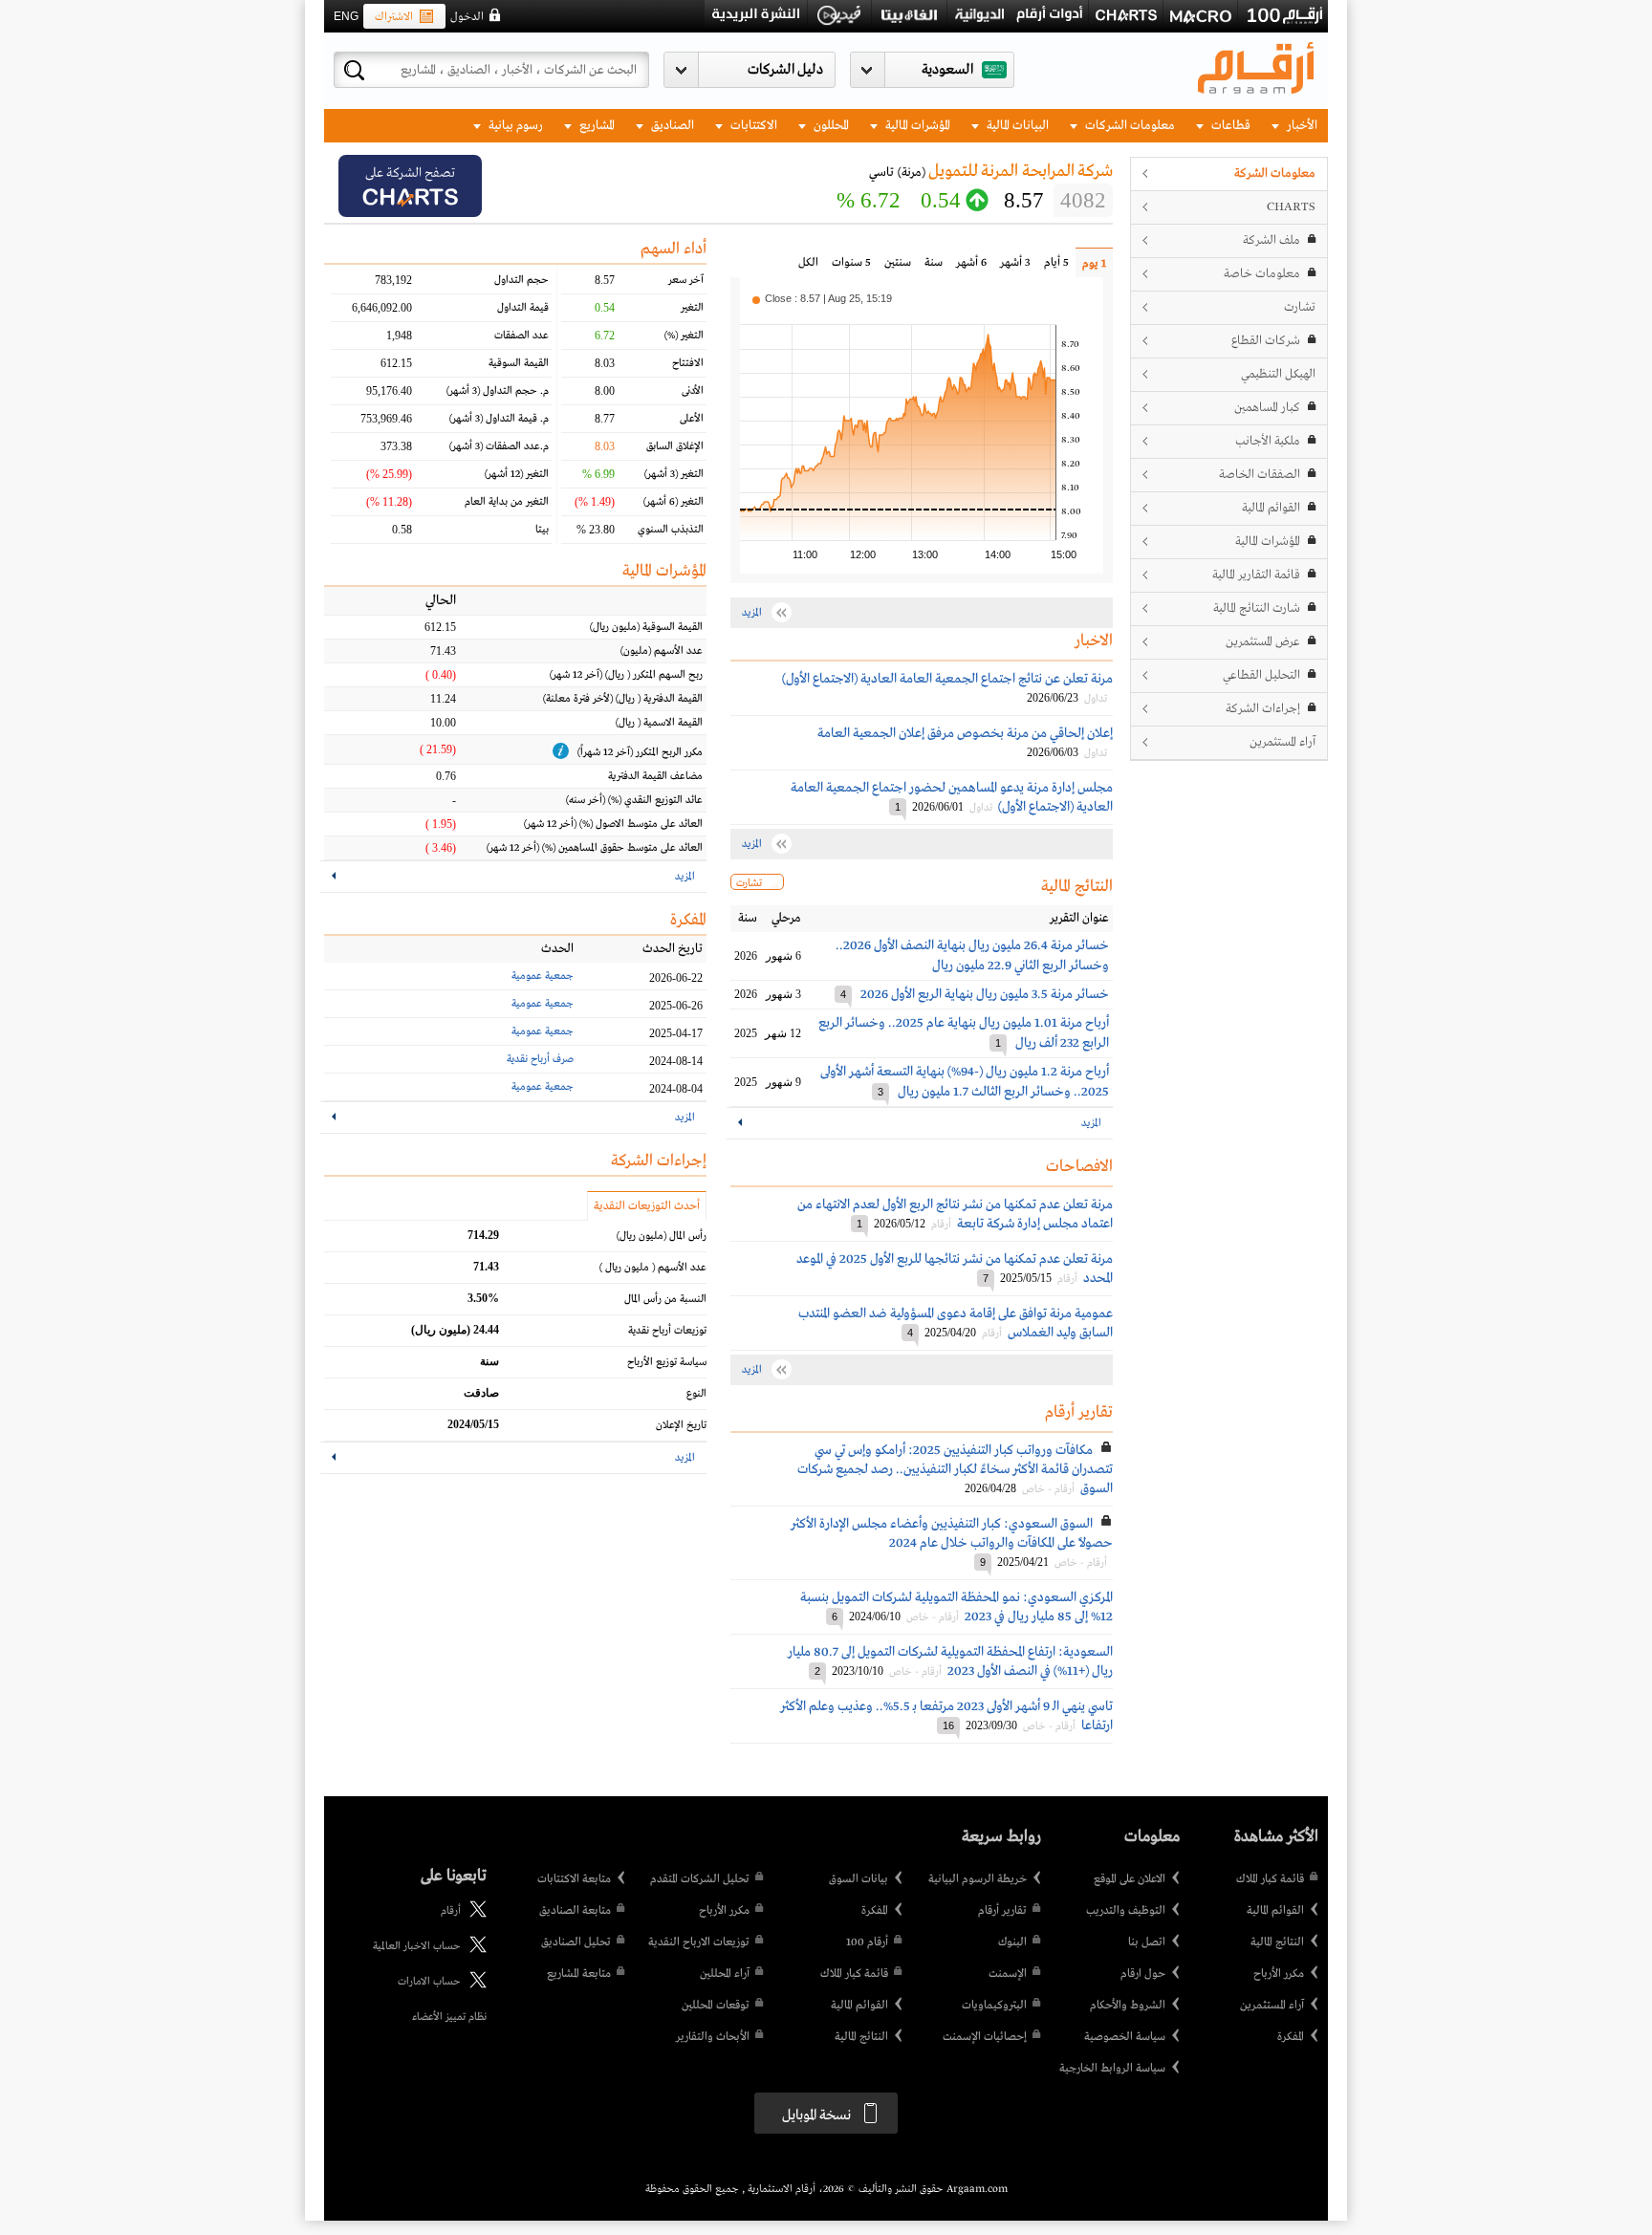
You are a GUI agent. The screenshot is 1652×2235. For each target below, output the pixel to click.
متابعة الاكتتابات (574, 1879)
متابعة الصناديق (575, 1911)
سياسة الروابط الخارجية (1112, 2069)
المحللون (830, 126)
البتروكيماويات (994, 2006)
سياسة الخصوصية (1125, 2037)
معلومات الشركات (1129, 126)
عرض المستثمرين (1263, 642)
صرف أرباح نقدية (540, 1059)
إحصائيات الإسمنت (985, 2037)
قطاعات (1229, 126)
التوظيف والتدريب (1126, 1911)
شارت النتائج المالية (1257, 608)
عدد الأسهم (653, 1268)
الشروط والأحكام (1128, 2006)
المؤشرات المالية (916, 126)
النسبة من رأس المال (665, 1299)
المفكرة (1291, 2037)
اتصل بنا (1147, 1942)
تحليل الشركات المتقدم (700, 1879)
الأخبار (1301, 126)
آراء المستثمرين (1282, 742)
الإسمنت (1008, 1974)
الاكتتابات (752, 126)
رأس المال (662, 1236)
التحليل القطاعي (1261, 675)
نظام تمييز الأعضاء (449, 2017)
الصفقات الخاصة (1260, 475)
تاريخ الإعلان (681, 1425)
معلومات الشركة (1275, 174)
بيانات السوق (859, 1879)
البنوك (1012, 1942)
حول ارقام (1143, 1974)
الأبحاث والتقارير (713, 2037)
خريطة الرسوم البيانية (978, 1879)
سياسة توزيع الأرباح (667, 1362)
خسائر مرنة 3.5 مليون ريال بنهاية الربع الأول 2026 (985, 994)
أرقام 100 (867, 1942)
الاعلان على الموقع (1130, 1879)
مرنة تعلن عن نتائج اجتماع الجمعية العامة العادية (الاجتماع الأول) (947, 679)
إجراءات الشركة (1263, 709)
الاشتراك (394, 17)
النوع (696, 1394)
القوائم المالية (1271, 508)
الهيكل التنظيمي (1278, 374)
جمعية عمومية (543, 976)
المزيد (1091, 1123)
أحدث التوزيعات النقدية (647, 1206)
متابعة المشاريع (579, 1974)
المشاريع (596, 126)
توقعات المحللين (716, 2006)
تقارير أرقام (1002, 1911)
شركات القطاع (1266, 341)
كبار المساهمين (1267, 408)
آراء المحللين (725, 1974)
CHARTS (1291, 207)
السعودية (947, 70)
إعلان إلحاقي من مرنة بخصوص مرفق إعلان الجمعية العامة (965, 733)
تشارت (1300, 307)
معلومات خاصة (1262, 274)
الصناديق (671, 126)
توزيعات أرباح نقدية (667, 1331)
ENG (346, 16)
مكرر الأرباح (1279, 1974)
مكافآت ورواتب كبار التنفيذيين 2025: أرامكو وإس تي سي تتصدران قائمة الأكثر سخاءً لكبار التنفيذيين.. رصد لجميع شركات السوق (955, 1469)
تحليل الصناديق (576, 1942)
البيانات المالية (1016, 126)
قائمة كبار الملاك (1270, 1879)
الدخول (467, 17)
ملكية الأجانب (1268, 441)
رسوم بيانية (514, 126)
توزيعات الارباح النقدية (699, 1942)
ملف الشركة (1272, 240)
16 (948, 1725)
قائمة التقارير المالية (1256, 575)
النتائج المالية (1277, 1942)
